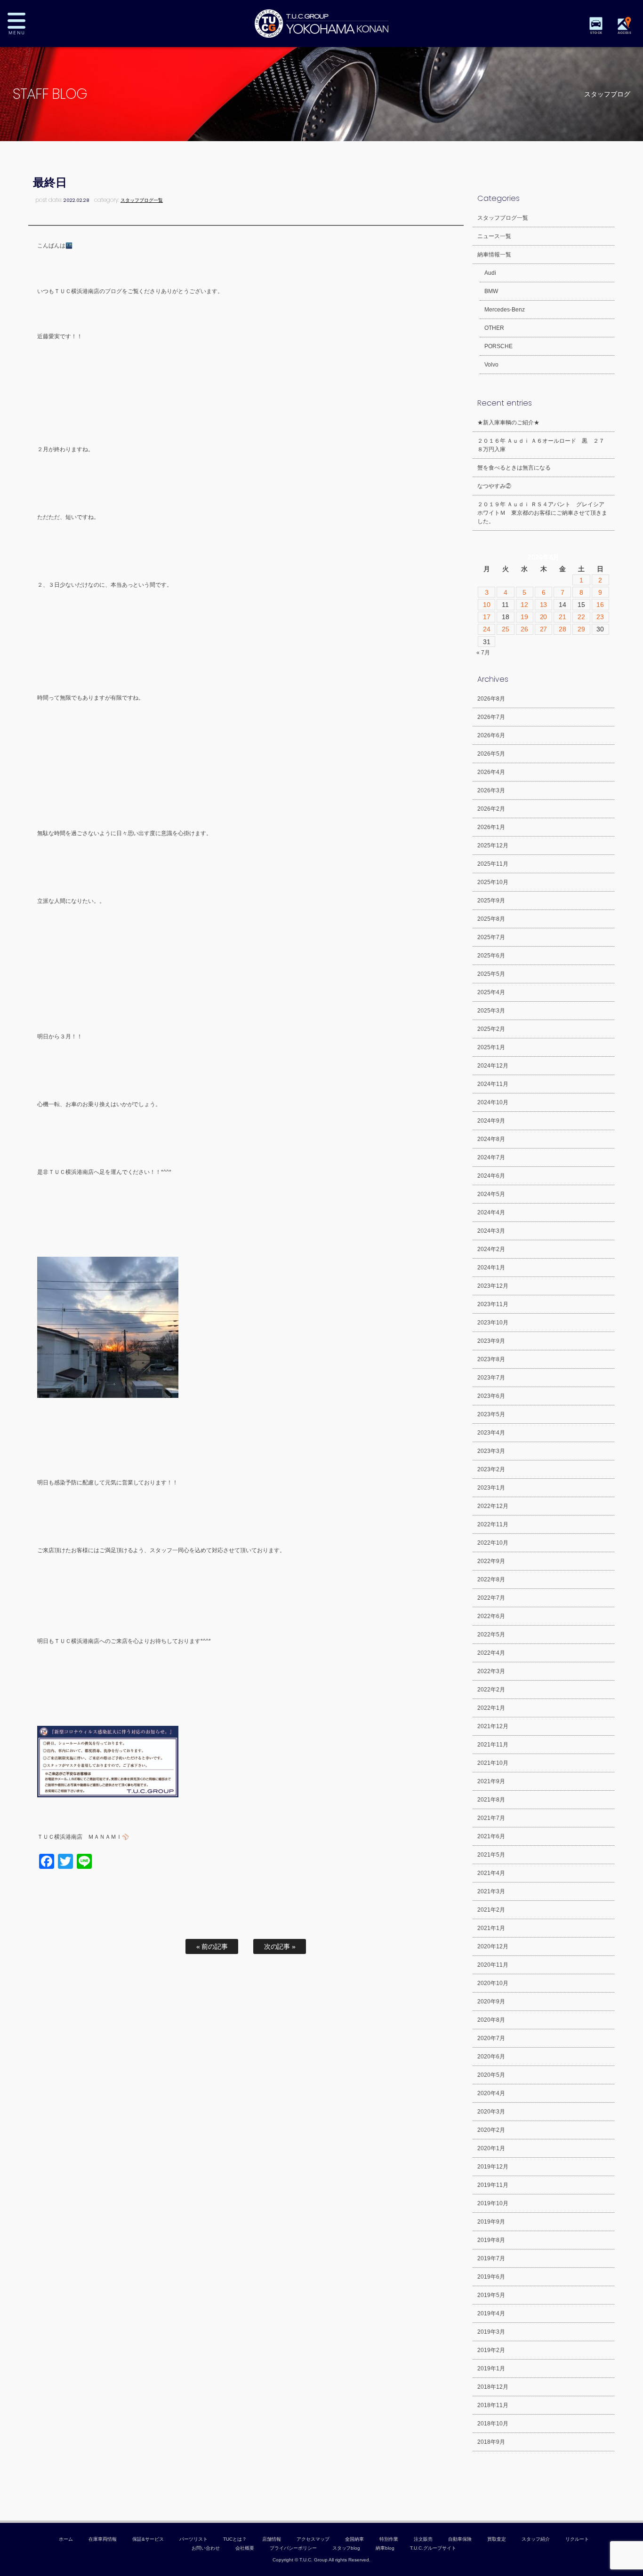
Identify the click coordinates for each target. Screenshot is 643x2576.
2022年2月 (491, 1690)
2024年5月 (491, 1194)
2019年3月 (491, 2332)
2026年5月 (491, 754)
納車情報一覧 (494, 255)
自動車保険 (460, 2539)
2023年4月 (491, 1433)
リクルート (577, 2539)
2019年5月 (491, 2295)
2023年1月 (491, 1488)
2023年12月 (493, 1286)
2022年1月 (491, 1708)
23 (600, 617)
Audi (490, 273)
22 (581, 617)
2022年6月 (491, 1616)
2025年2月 (491, 1029)
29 (581, 629)
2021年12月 (493, 1726)
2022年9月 (491, 1561)
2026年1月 (491, 827)
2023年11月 (493, 1304)
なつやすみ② (494, 486)
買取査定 (497, 2539)
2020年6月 (491, 2057)
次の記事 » (280, 1946)
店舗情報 (272, 2539)
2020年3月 (491, 2112)
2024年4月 (491, 1212)
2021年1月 (491, 1928)
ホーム (66, 2539)
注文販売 (423, 2539)
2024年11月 (493, 1084)
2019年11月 (493, 2185)
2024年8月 (491, 1139)
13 (544, 605)
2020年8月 (491, 2020)
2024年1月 (491, 1268)
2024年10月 (493, 1102)
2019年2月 (491, 2350)
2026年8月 (491, 699)
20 (544, 617)
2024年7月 (491, 1157)
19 (524, 617)
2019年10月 (493, 2203)
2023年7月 (491, 1378)
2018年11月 (493, 2405)
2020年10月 (493, 1983)
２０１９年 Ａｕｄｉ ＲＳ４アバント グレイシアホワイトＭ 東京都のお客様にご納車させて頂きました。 (542, 513)
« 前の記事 (212, 1946)
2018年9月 (491, 2442)
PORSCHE (498, 346)
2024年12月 (493, 1066)
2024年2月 (491, 1249)
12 (524, 605)
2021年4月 (491, 1873)
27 (544, 629)
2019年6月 (491, 2277)
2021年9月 (491, 1781)
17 (487, 617)
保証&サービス (148, 2539)
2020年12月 (493, 1946)
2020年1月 (491, 2148)
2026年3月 (491, 790)
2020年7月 (491, 2038)
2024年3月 (491, 1231)
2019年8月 (491, 2240)
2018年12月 (493, 2387)
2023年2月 (491, 1469)
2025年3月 (491, 1011)
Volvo (491, 365)
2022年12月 (493, 1506)
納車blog (385, 2548)
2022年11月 (493, 1524)
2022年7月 (491, 1598)
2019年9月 (491, 2222)
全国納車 (354, 2539)
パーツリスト (193, 2539)
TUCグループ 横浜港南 (321, 24)
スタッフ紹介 (536, 2539)
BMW (491, 291)
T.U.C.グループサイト (433, 2548)
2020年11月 (493, 1965)
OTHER (494, 328)
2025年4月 (491, 992)
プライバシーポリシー (293, 2548)
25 (506, 629)
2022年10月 (493, 1543)
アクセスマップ (313, 2539)
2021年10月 (493, 1763)
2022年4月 (491, 1653)
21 (563, 617)
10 (487, 605)
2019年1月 (491, 2369)
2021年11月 (493, 1745)
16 (600, 605)
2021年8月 (491, 1800)
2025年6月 (491, 956)
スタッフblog (346, 2548)
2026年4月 (491, 772)
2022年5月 (491, 1635)
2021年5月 (491, 1855)
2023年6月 (491, 1396)
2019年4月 (491, 2313)
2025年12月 (493, 845)
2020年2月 (491, 2130)
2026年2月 (491, 809)
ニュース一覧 (494, 236)
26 (524, 629)
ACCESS (624, 33)
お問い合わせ (206, 2548)
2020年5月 (491, 2075)
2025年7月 (491, 937)
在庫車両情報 (103, 2539)
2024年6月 (491, 1176)
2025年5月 (491, 974)
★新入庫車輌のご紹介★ (508, 423)
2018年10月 (493, 2424)
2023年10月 (493, 1323)
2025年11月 (493, 864)
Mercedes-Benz (505, 310)
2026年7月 (491, 717)
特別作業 (389, 2539)
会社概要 (245, 2548)
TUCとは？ (235, 2539)
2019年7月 (491, 2258)
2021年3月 (491, 1891)
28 (563, 629)
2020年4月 (491, 2093)
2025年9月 (491, 901)
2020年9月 (491, 2002)
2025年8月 (491, 919)
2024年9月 (491, 1121)
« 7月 (483, 653)
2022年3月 (491, 1671)
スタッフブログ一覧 (142, 200)
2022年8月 (491, 1579)
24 (487, 629)
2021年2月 (491, 1910)
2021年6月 (491, 1836)
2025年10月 (493, 882)
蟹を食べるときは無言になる (514, 468)
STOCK (596, 33)
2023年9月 (491, 1341)
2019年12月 (493, 2167)
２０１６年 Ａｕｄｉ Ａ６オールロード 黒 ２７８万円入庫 (541, 445)
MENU (24, 24)
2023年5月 (491, 1414)
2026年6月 (491, 735)
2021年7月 (491, 1818)
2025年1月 (491, 1047)
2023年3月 (491, 1451)
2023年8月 (491, 1359)
